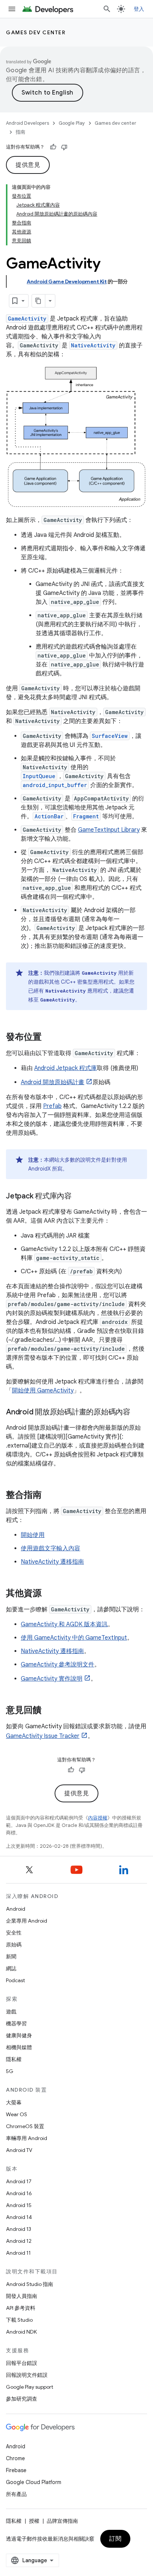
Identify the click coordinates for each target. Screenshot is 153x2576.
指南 (20, 132)
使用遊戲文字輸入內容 (51, 1548)
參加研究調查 (22, 2399)
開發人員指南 (22, 2296)
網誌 (11, 1968)
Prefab (52, 1106)
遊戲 (11, 2012)
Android (16, 1909)
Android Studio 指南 (30, 2284)
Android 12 (19, 2241)
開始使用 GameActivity (43, 1391)
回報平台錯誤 (22, 2363)
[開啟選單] (12, 9)
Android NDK (21, 2332)
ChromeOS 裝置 (25, 2126)
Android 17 (19, 2181)
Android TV (19, 2150)
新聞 (11, 1956)
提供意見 (28, 165)
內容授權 (98, 1818)
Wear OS (17, 2114)
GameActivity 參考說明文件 (58, 1665)
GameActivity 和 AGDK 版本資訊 (64, 1624)
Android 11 (18, 2253)
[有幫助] (53, 147)
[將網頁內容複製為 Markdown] (39, 301)
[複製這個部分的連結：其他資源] (49, 1593)
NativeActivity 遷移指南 (52, 1562)
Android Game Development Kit (67, 281)
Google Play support (30, 2387)
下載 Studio (19, 2320)
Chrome (15, 2458)
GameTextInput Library (109, 830)
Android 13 (19, 2229)
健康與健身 (19, 2035)
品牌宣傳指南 (62, 2521)
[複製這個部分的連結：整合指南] (49, 1495)
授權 (34, 2521)
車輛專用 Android (27, 2138)
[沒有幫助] (64, 147)
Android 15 (19, 2205)
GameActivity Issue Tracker (43, 1736)
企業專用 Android (27, 1921)
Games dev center (36, 32)
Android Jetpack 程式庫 (66, 1068)
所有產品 (16, 2494)
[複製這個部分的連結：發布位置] (49, 1037)
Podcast (15, 1980)
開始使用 (33, 1535)
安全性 (14, 1933)
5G (10, 2071)
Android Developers (27, 123)
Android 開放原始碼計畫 (53, 1082)
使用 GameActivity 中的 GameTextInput (74, 1638)
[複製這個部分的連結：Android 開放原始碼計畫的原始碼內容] (138, 1413)
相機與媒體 (19, 2047)
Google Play (72, 123)
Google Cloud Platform (34, 2482)
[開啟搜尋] (107, 9)
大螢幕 (14, 2102)
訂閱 (115, 2539)
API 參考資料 (21, 2308)
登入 (139, 9)
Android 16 (19, 2193)
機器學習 (16, 2023)
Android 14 (19, 2217)
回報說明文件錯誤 (27, 2375)
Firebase (16, 2470)
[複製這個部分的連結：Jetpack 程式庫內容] (79, 1197)
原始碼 (14, 1945)
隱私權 (14, 2059)
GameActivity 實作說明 (52, 1679)
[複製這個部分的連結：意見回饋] (49, 1710)
